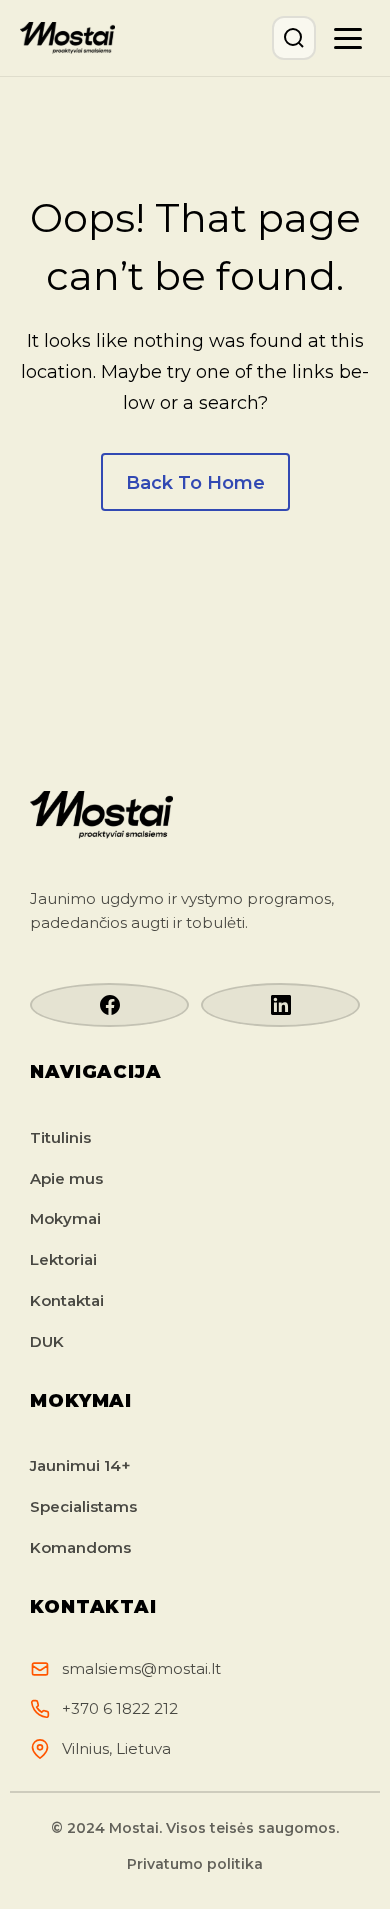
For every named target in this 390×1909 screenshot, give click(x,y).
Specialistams (83, 1506)
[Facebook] (109, 1005)
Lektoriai (63, 1259)
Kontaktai (67, 1300)
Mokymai (65, 1218)
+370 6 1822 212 (120, 1708)
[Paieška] (294, 38)
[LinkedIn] (280, 1005)
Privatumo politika (195, 1864)
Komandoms (80, 1547)
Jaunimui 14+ (80, 1465)
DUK (47, 1341)
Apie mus (66, 1178)
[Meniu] (348, 38)
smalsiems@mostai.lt (141, 1668)
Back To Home (195, 483)
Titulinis (60, 1137)
